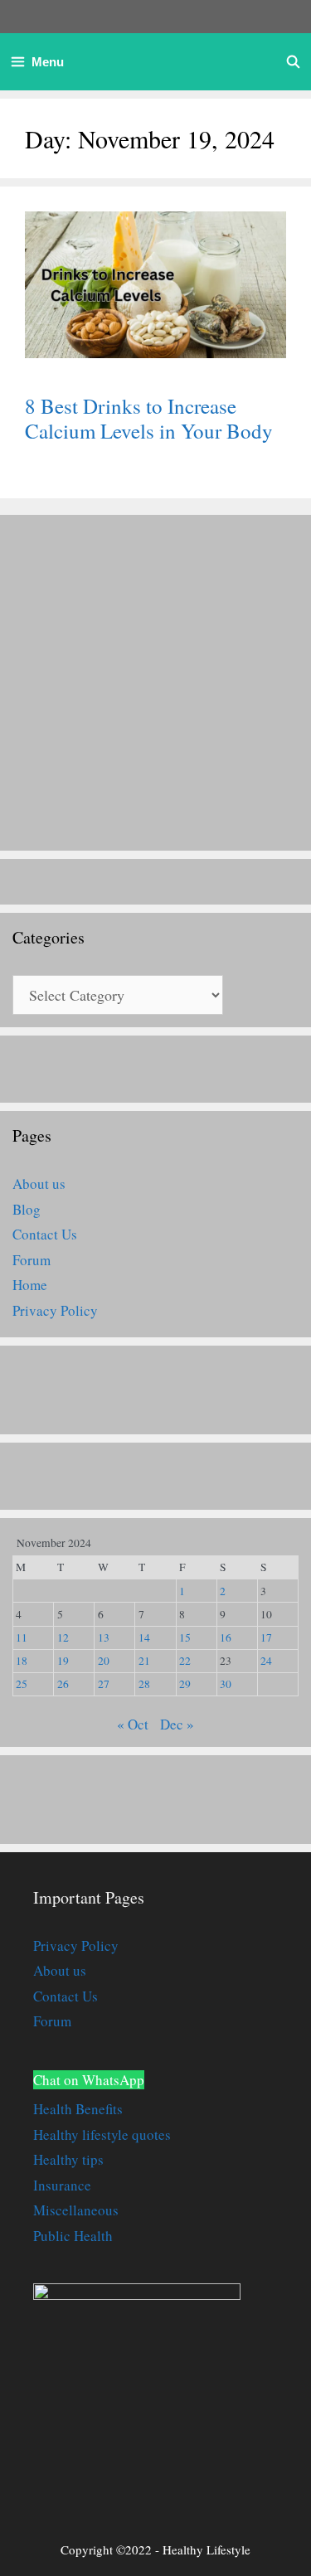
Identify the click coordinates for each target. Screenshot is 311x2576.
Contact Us (45, 1234)
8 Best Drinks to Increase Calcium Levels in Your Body (149, 418)
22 (185, 1661)
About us (39, 1184)
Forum (32, 1260)
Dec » (177, 1724)
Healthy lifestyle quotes (102, 2135)
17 (266, 1637)
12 (63, 1637)
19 (63, 1661)
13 (104, 1637)
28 (144, 1684)
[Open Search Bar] (293, 62)
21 (144, 1661)
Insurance (62, 2185)
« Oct (133, 1724)
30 (226, 1684)
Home (30, 1285)
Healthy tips (68, 2159)
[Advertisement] (155, 683)
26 (63, 1684)
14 (144, 1637)
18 (22, 1661)
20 (104, 1661)
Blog (27, 1209)
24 (266, 1661)
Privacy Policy (55, 1310)
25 (22, 1684)
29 (185, 1684)
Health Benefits (78, 2109)
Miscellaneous (76, 2210)
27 (104, 1684)
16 (226, 1637)
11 (22, 1637)
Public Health (73, 2236)
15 (185, 1637)
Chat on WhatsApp (89, 2080)
